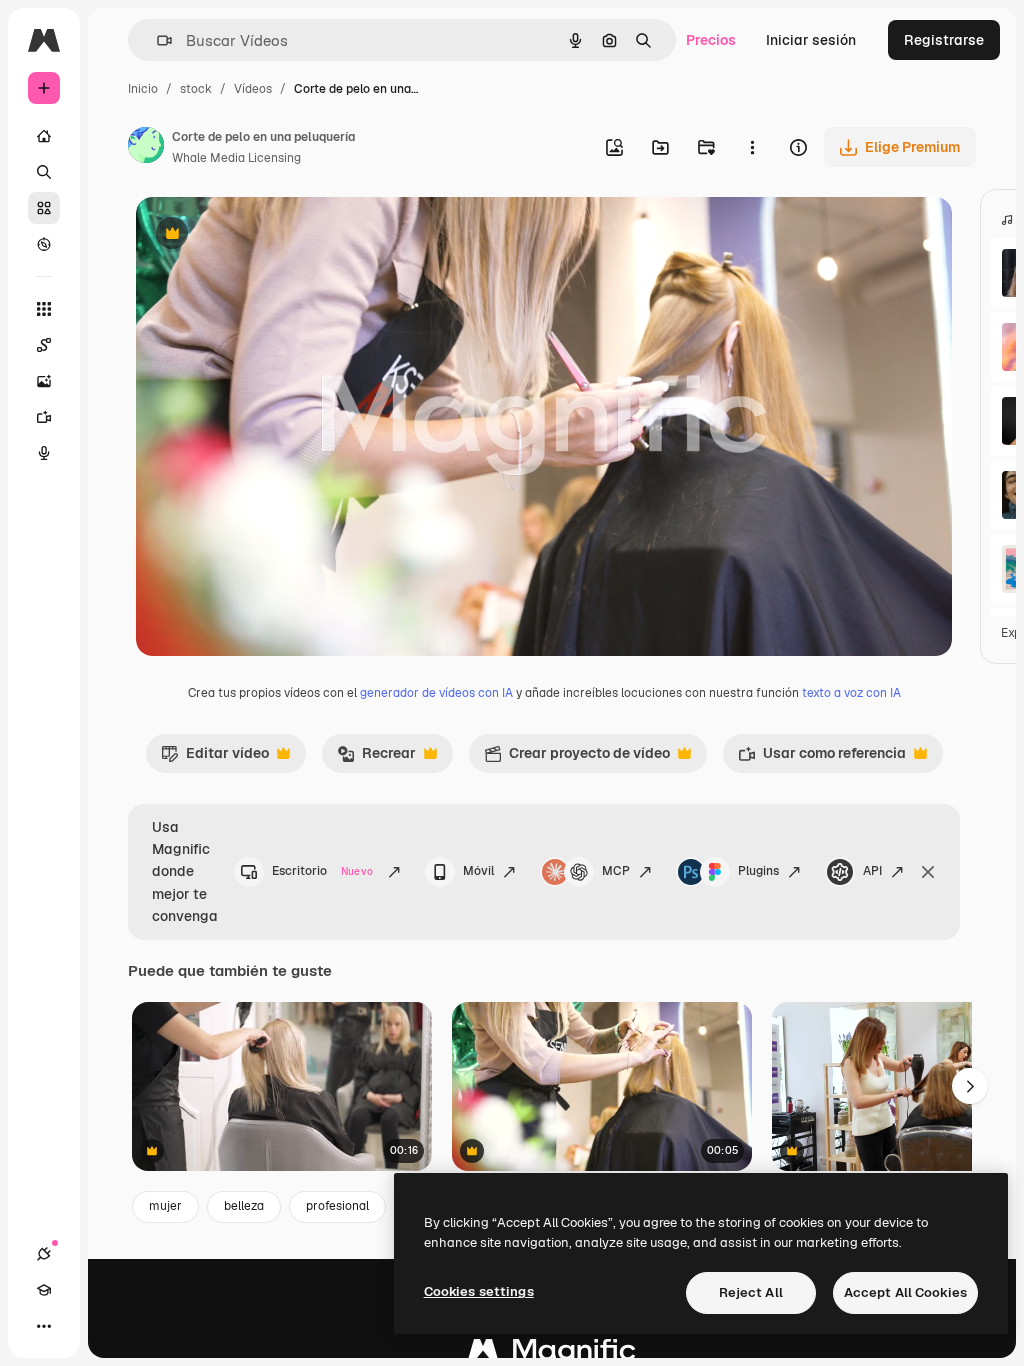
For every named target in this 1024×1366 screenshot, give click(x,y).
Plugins (758, 871)
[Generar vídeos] (44, 417)
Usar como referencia (822, 758)
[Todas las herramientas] (44, 309)
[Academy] (44, 1290)
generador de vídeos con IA (436, 693)
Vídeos (253, 89)
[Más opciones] (752, 147)
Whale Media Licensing (236, 158)
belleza (244, 1206)
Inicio (143, 89)
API (872, 871)
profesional (337, 1206)
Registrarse (944, 40)
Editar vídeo (215, 758)
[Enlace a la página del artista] (146, 148)
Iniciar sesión (811, 40)
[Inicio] (44, 136)
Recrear (376, 758)
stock (196, 89)
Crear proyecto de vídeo (577, 758)
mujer (165, 1206)
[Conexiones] (44, 1254)
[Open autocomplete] (156, 40)
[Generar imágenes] (44, 381)
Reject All (751, 1292)
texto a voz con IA (851, 693)
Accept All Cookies (905, 1292)
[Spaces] (44, 345)
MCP (616, 871)
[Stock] (44, 208)
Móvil (478, 871)
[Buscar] (44, 172)
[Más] (44, 1326)
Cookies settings (479, 1291)
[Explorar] (44, 244)
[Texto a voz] (44, 453)
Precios (711, 40)
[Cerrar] (928, 872)
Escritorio (322, 871)
